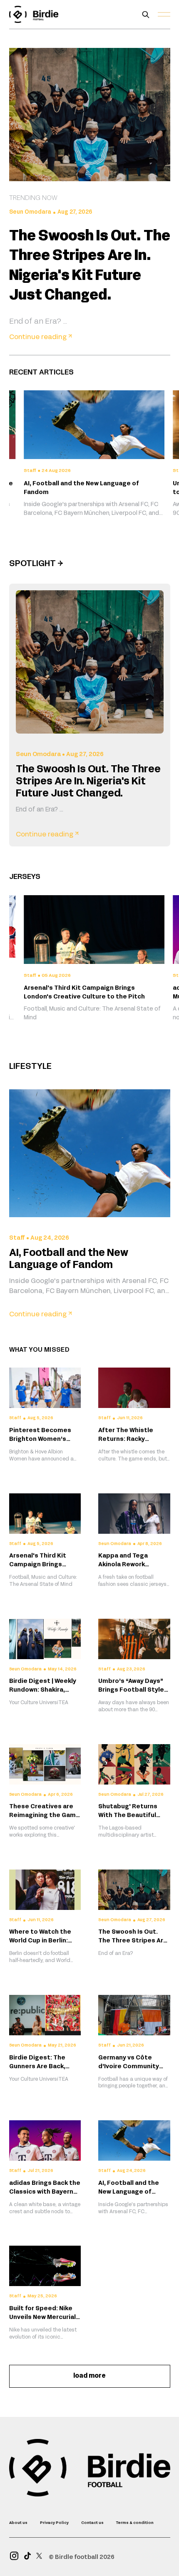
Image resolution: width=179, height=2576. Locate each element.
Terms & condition (135, 2523)
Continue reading (41, 337)
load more (89, 2376)
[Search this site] (146, 15)
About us (18, 2523)
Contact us (92, 2523)
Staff (17, 1238)
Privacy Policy (54, 2523)
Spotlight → (36, 564)
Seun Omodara (30, 212)
